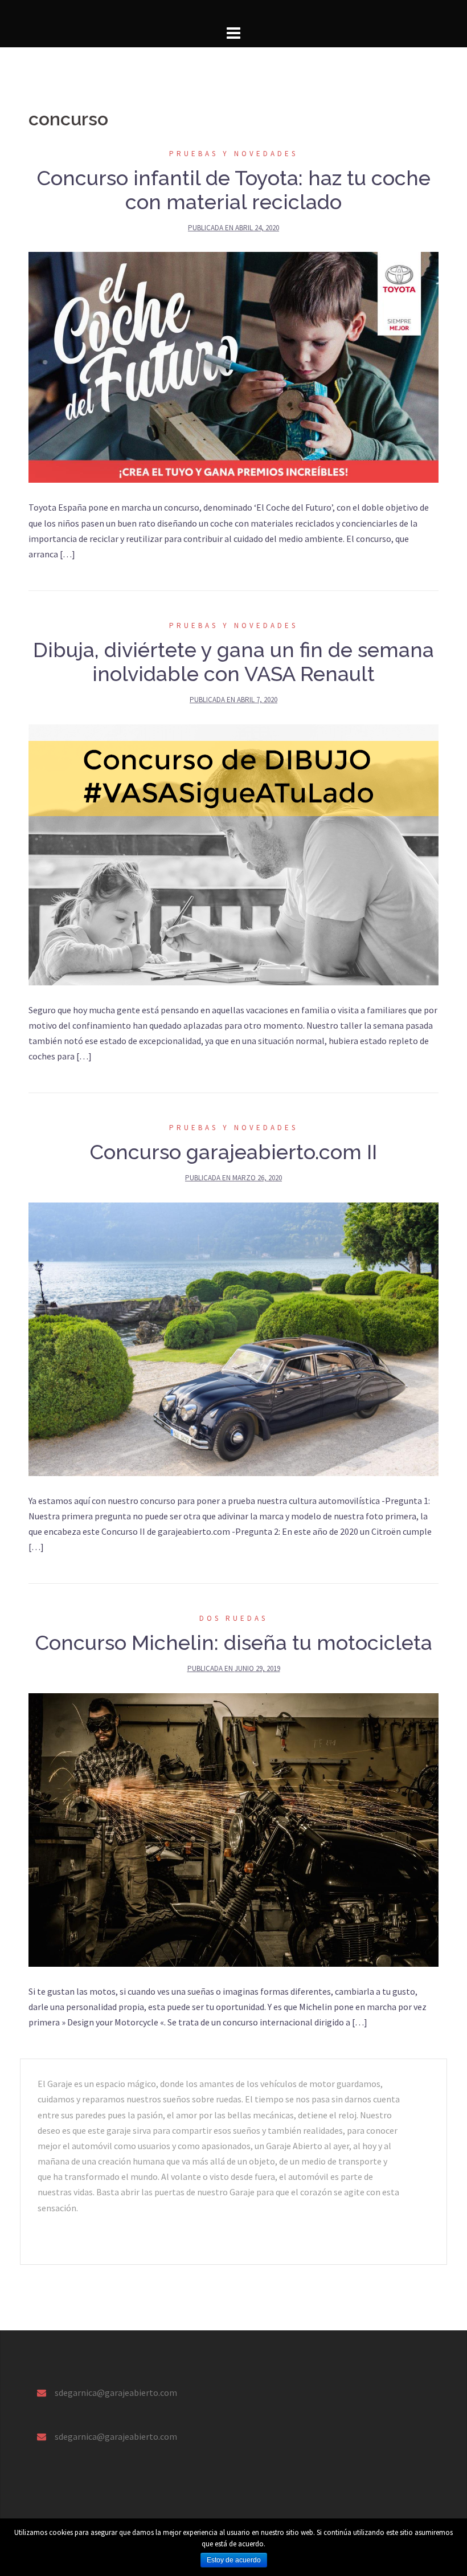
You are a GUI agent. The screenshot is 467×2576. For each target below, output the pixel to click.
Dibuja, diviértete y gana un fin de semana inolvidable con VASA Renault (233, 662)
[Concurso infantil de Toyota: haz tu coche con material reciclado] (233, 366)
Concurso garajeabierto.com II (233, 1152)
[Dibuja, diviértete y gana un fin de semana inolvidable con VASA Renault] (233, 853)
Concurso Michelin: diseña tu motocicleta (234, 1642)
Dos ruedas (233, 1618)
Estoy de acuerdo (234, 2560)
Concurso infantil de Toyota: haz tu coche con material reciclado (234, 190)
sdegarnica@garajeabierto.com (116, 2392)
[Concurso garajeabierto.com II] (233, 1338)
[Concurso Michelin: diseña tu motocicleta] (233, 1828)
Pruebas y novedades (233, 154)
